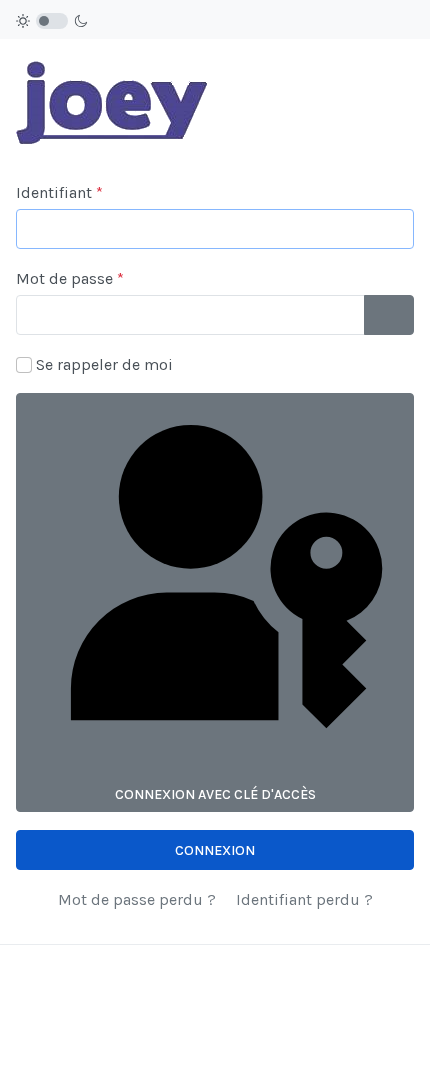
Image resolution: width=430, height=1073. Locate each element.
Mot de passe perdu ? (137, 899)
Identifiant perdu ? (304, 899)
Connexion (215, 850)
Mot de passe (70, 278)
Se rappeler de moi (104, 364)
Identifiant (59, 192)
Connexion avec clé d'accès (215, 794)
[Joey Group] (114, 92)
